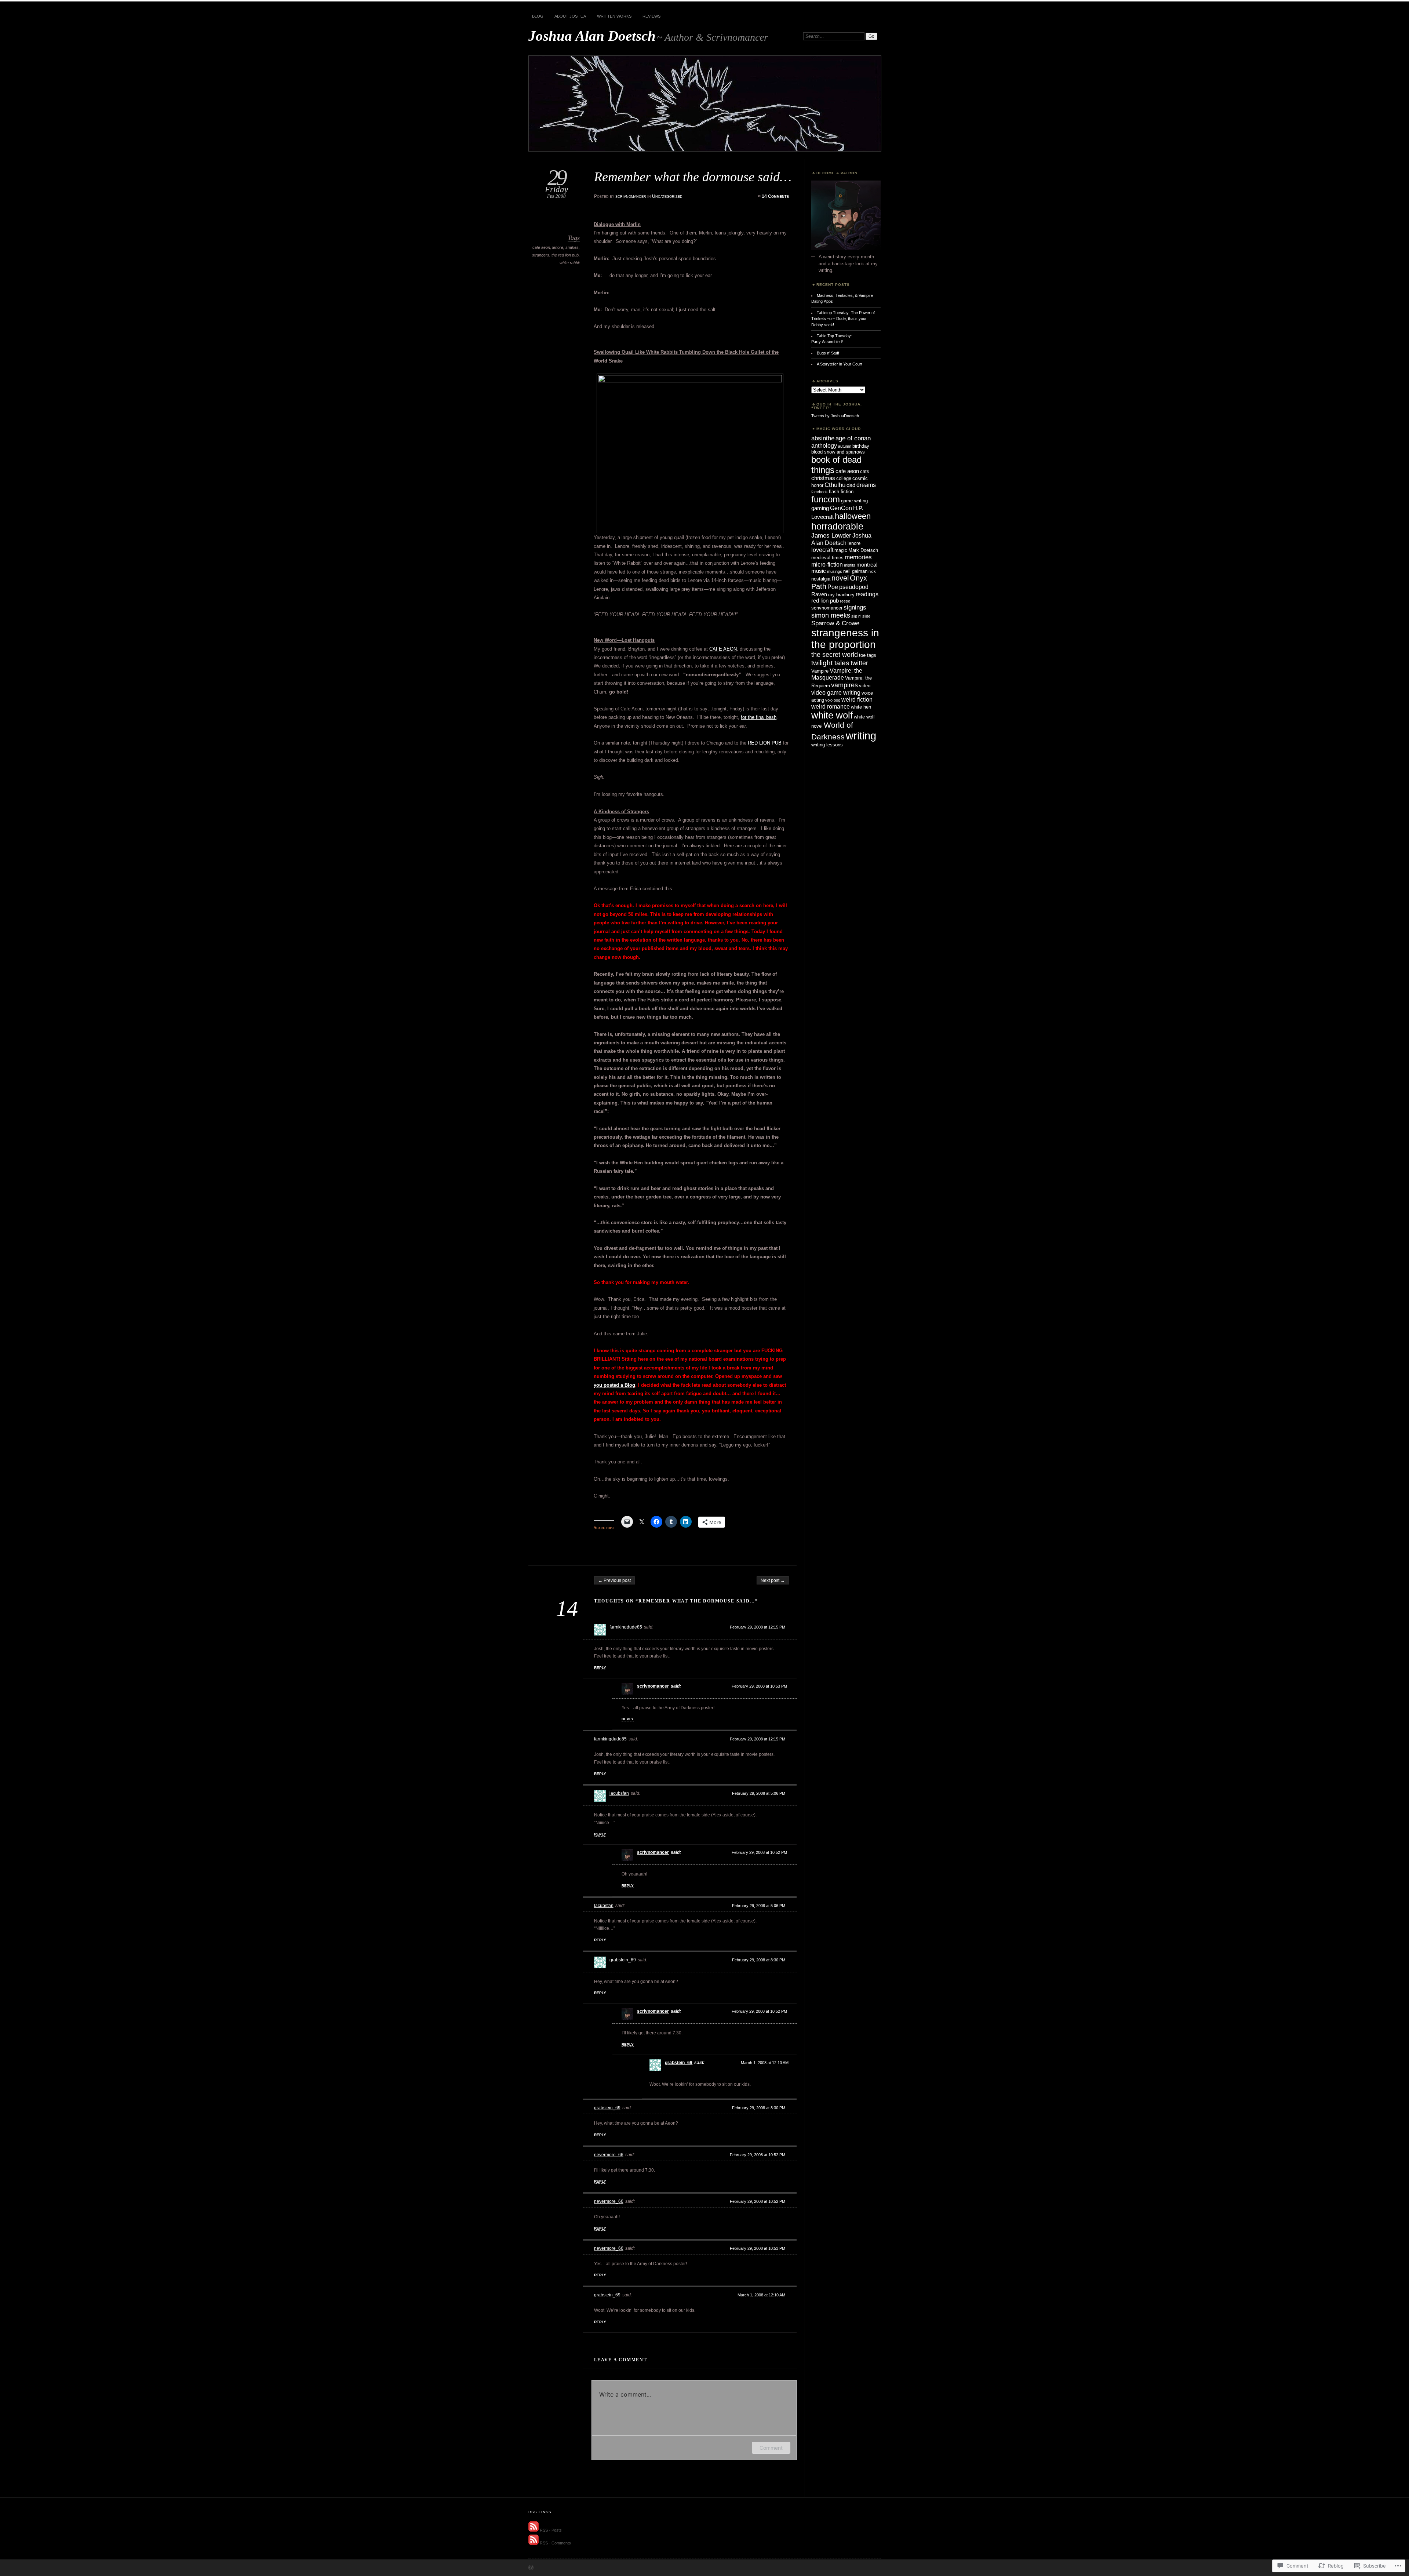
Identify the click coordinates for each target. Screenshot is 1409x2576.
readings (867, 594)
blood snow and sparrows (838, 452)
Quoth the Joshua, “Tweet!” (837, 406)
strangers (541, 255)
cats (865, 471)
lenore (558, 247)
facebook (820, 492)
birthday (861, 446)
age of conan (853, 438)
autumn (845, 446)
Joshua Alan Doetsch (592, 36)
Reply (600, 1668)
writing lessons (827, 745)
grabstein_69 (623, 1960)
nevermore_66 (609, 2155)
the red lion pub (565, 255)
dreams (866, 485)
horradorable (837, 526)
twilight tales (830, 663)
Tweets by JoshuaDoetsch (835, 416)
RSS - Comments (555, 2543)
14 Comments (775, 196)
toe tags (868, 655)
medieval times (827, 558)
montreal (867, 565)
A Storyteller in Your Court (840, 364)
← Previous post (614, 1580)
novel (840, 578)
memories (858, 557)
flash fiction (841, 492)
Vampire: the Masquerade (837, 674)
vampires (844, 685)
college (844, 478)
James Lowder (831, 535)
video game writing (836, 692)
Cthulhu (835, 485)
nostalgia (821, 579)
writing (861, 736)
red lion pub (825, 601)
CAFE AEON (723, 649)
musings (835, 571)
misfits (850, 565)
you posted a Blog (614, 1385)
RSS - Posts (551, 2530)
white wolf (832, 715)
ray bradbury (841, 595)
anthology (824, 445)
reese (845, 601)
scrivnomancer (631, 196)
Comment (771, 2448)
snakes (572, 247)
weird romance (831, 706)
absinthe (823, 438)
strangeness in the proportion (845, 639)
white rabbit (570, 263)
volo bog (833, 700)
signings (855, 607)
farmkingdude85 (626, 1627)
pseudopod (854, 587)
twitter (859, 663)
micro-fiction (827, 564)
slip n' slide (861, 616)
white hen (861, 707)
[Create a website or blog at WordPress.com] (531, 2568)
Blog (538, 16)
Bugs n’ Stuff (828, 353)
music (819, 571)
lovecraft (822, 550)
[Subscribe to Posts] (534, 2530)
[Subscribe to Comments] (534, 2543)
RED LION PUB (765, 743)
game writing (854, 501)
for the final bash (759, 717)
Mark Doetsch (863, 550)
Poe (833, 587)
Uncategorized (667, 196)
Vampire (820, 671)
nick (872, 571)
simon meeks (831, 615)
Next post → (773, 1580)
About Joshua (570, 16)
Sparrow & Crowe (835, 623)
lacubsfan (619, 1793)
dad (851, 485)
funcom (826, 499)
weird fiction (857, 699)
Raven (819, 594)
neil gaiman (855, 571)
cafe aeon (541, 247)
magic (841, 550)
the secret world (835, 654)
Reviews (651, 16)
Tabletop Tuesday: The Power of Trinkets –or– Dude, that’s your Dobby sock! (843, 319)
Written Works (614, 16)
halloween (853, 516)
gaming (820, 508)
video (865, 686)
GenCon (841, 508)
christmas (823, 478)
